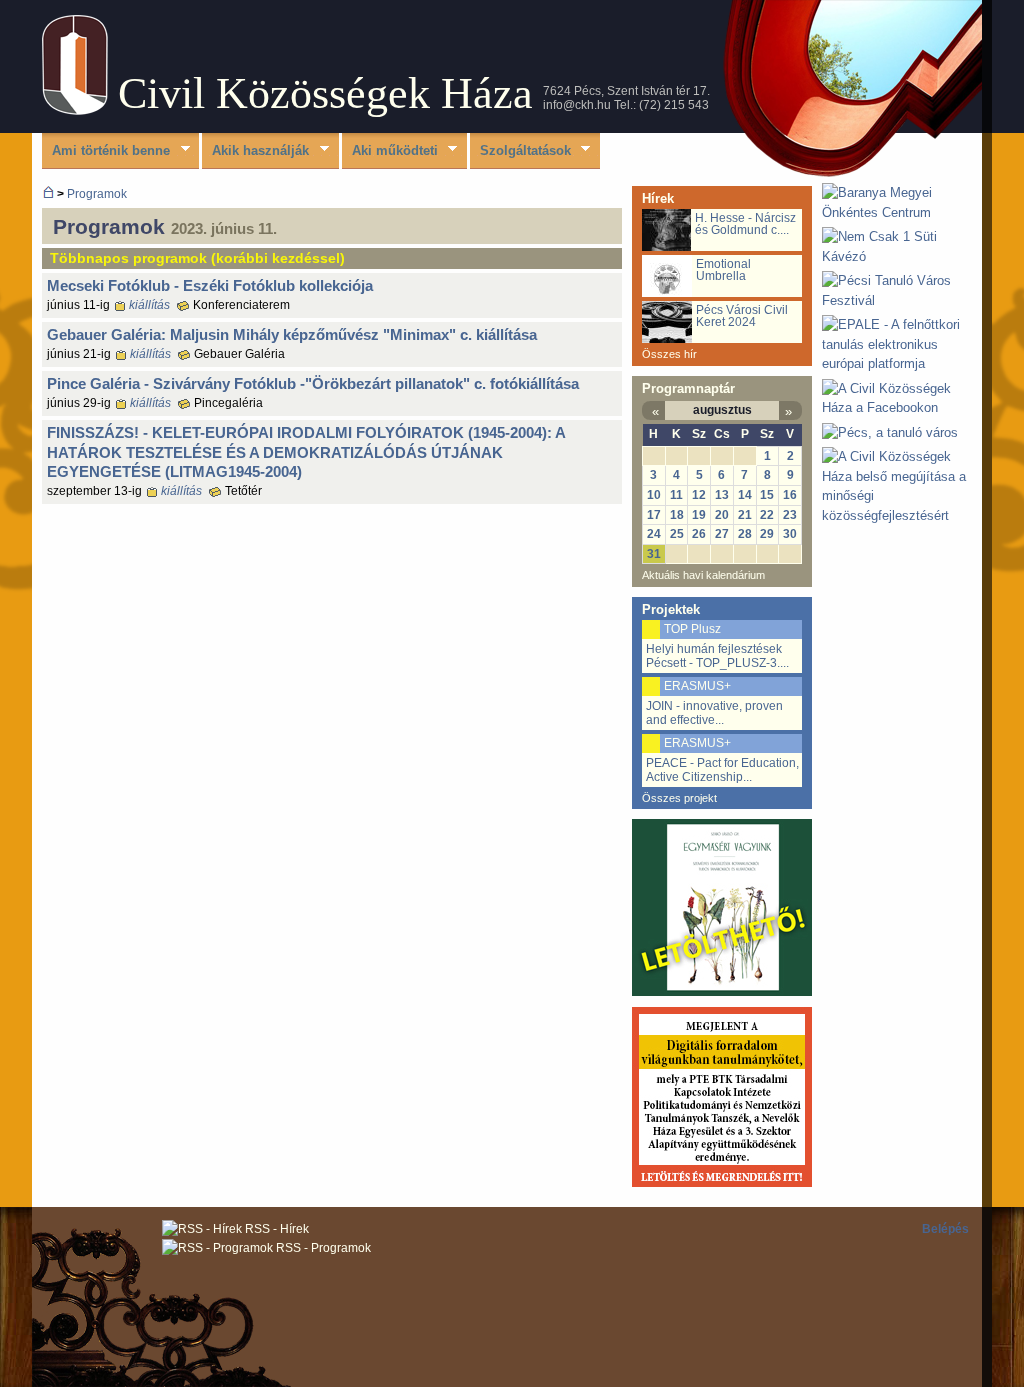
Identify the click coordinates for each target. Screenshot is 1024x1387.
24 (654, 534)
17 (654, 515)
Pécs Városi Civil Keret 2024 (742, 316)
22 (767, 515)
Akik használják (255, 151)
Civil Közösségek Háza (325, 93)
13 (722, 495)
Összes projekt (679, 798)
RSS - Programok (322, 1248)
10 (654, 495)
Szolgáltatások (520, 151)
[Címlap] (75, 110)
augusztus (722, 410)
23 (790, 515)
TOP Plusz (692, 629)
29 (767, 534)
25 (677, 534)
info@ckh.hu (577, 105)
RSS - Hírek (275, 1229)
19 (699, 515)
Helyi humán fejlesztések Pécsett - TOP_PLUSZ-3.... (717, 656)
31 (654, 554)
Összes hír (669, 354)
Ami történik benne (106, 151)
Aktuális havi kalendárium (703, 575)
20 (722, 515)
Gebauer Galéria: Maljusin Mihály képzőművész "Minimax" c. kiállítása (292, 334)
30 (790, 534)
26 (699, 534)
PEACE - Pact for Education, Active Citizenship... (722, 770)
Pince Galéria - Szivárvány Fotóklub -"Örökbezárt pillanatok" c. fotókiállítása (313, 383)
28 (745, 534)
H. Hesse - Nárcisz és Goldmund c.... (745, 224)
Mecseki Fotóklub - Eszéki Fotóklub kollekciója (210, 285)
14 (745, 495)
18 (677, 515)
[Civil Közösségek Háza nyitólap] (48, 193)
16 (790, 495)
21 (745, 515)
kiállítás (149, 305)
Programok (97, 193)
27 (722, 534)
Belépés (945, 1229)
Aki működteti (390, 151)
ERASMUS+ (697, 686)
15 (767, 495)
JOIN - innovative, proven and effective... (714, 713)
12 (699, 495)
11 (676, 495)
